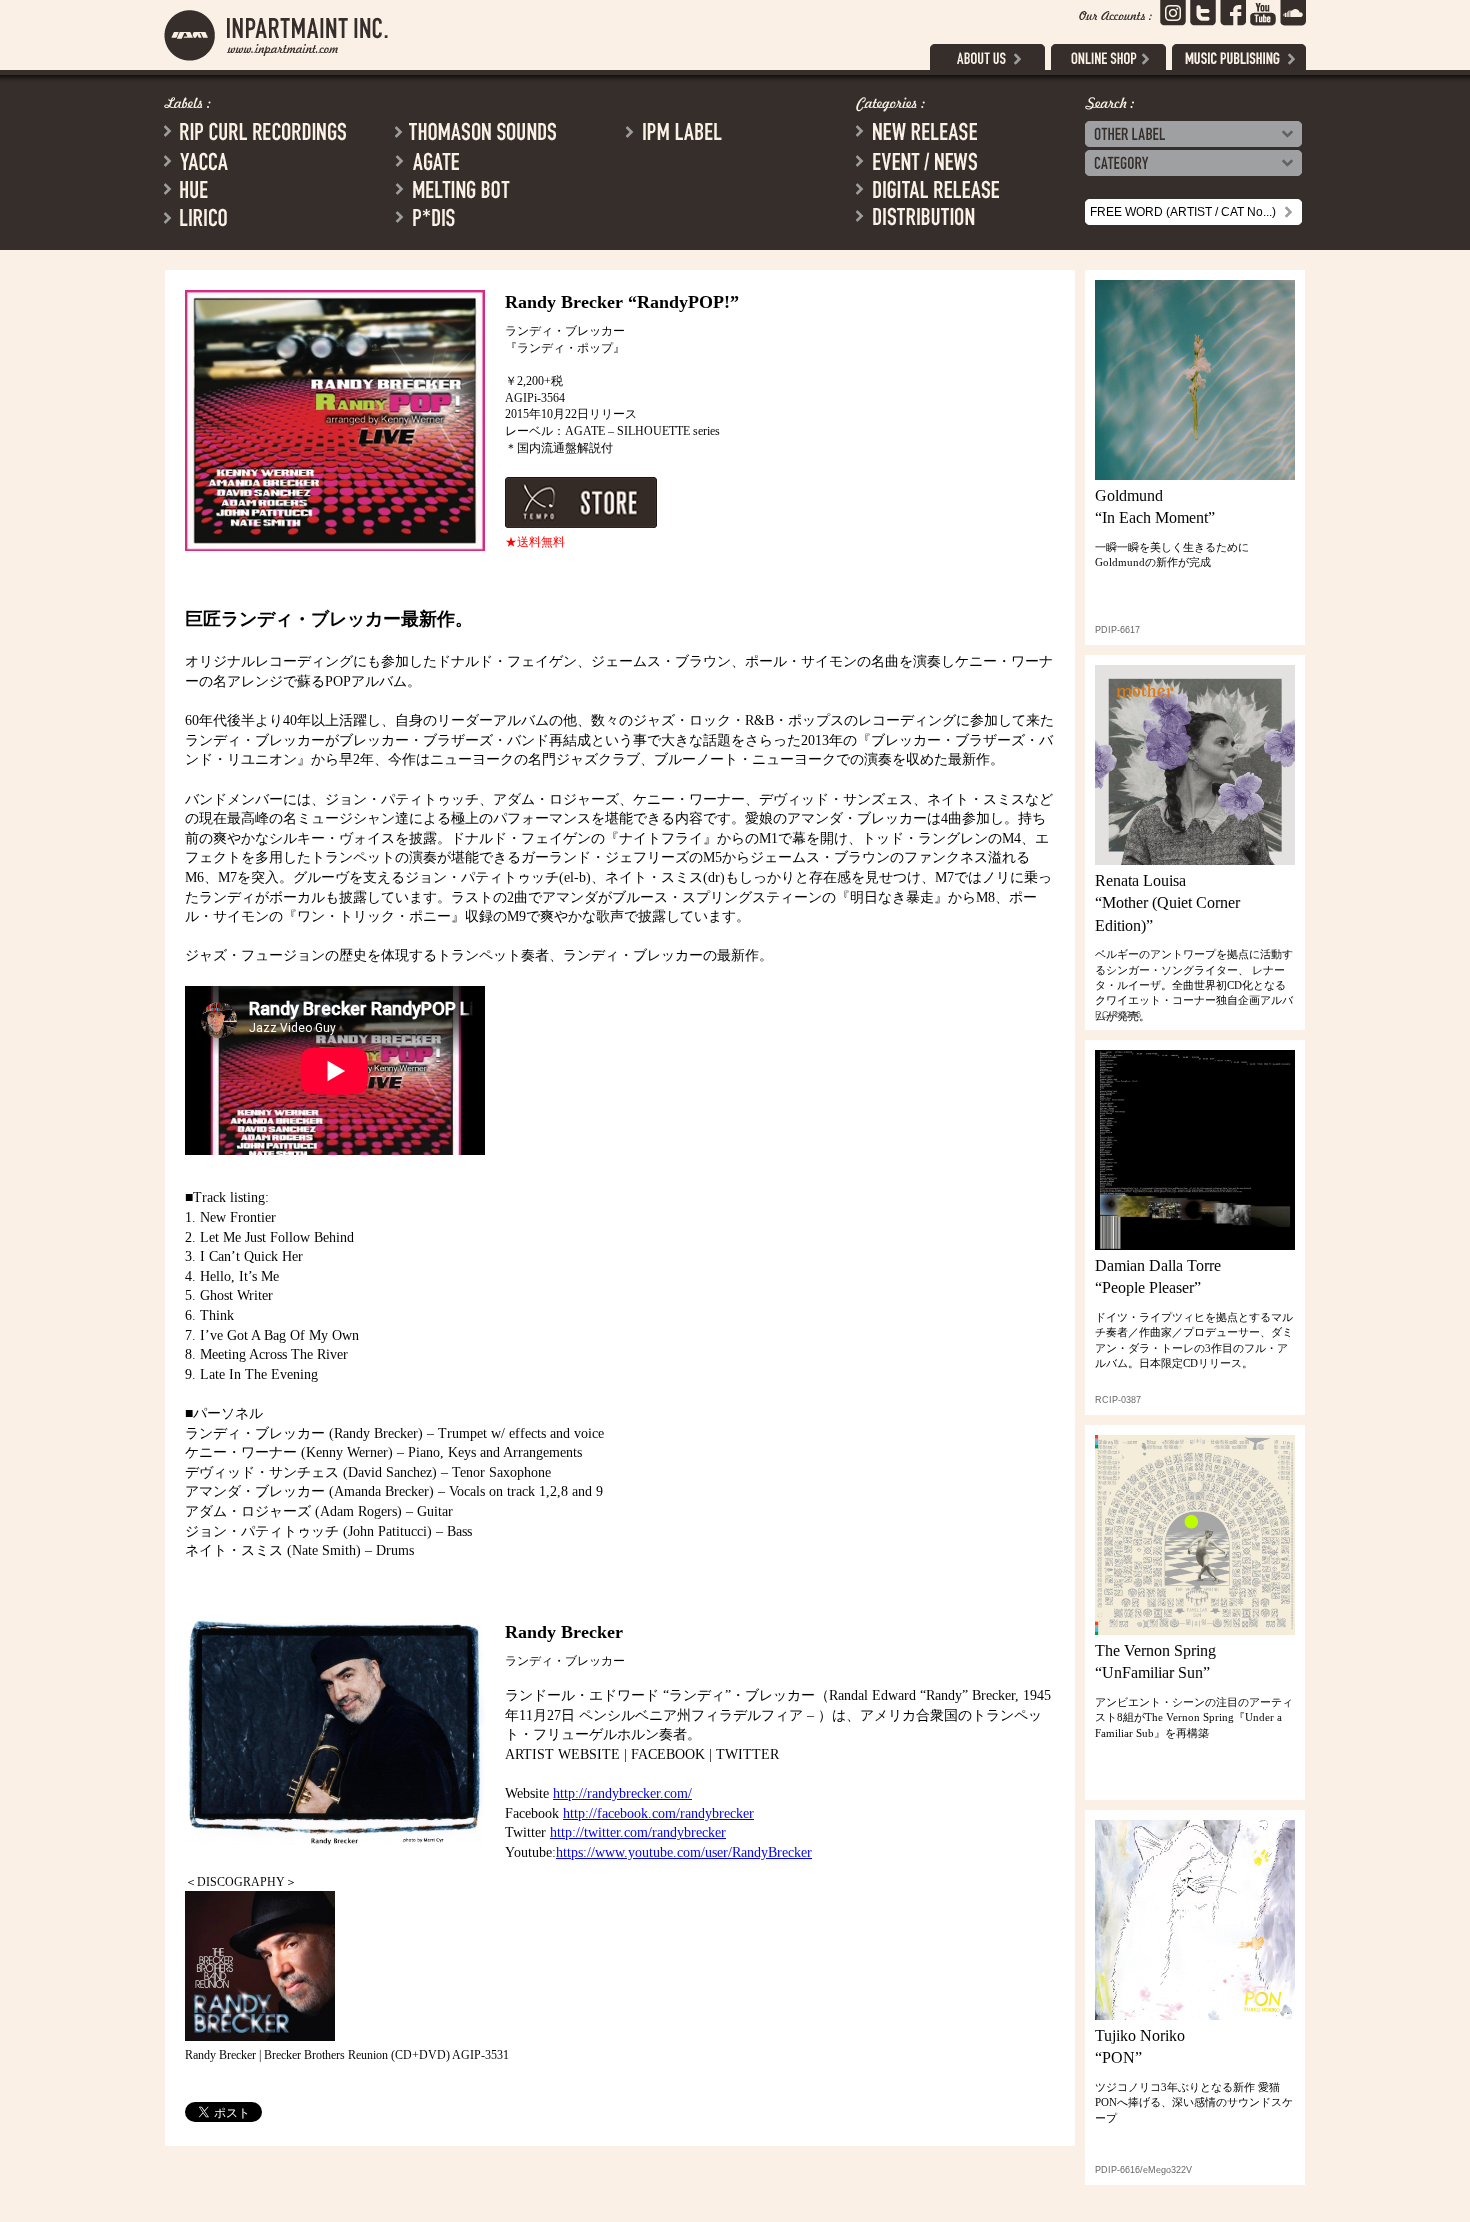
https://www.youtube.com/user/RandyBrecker (684, 1852)
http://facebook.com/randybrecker (658, 1813)
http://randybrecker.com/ (622, 1793)
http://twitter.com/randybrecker (638, 1832)
